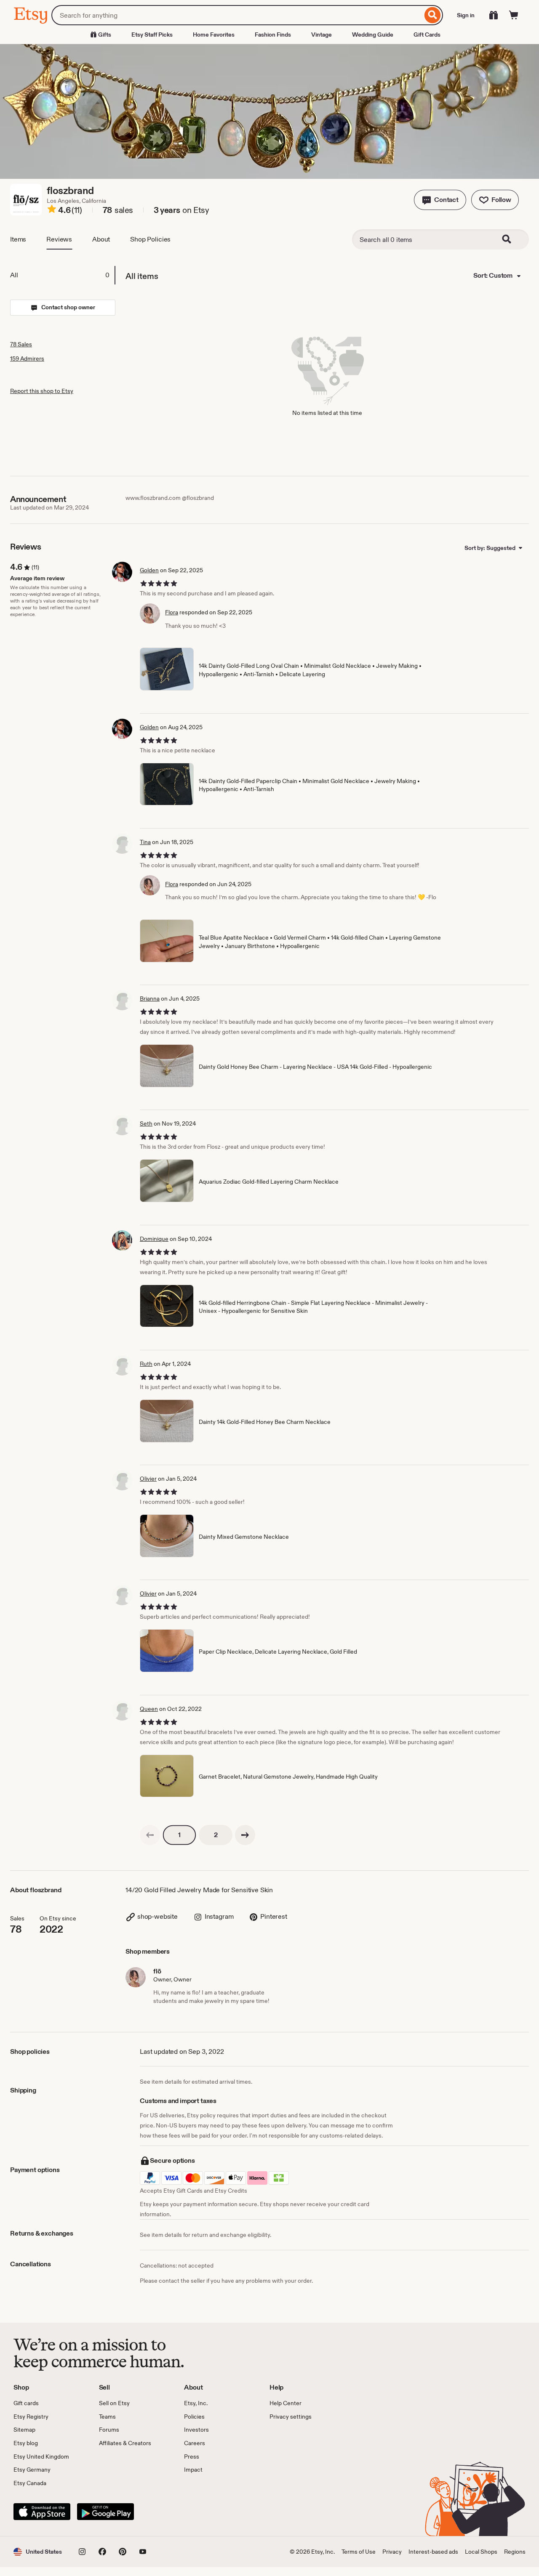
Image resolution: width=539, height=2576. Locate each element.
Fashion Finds (273, 35)
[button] (440, 200)
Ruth (146, 1364)
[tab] (62, 275)
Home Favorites (214, 35)
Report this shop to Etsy (42, 391)
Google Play (105, 2512)
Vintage (322, 35)
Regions (515, 2552)
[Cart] (514, 15)
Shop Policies (150, 239)
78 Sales (21, 344)
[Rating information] (52, 210)
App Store (42, 2512)
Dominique (154, 1239)
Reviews (59, 239)
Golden (149, 570)
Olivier (148, 1479)
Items (18, 239)
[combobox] (237, 15)
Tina (145, 842)
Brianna (150, 999)
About (101, 239)
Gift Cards (427, 35)
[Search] (433, 15)
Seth (146, 1123)
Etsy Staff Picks (152, 35)
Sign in (466, 15)
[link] (150, 1835)
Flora (172, 612)
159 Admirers (27, 359)
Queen (149, 1709)
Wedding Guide (373, 35)
